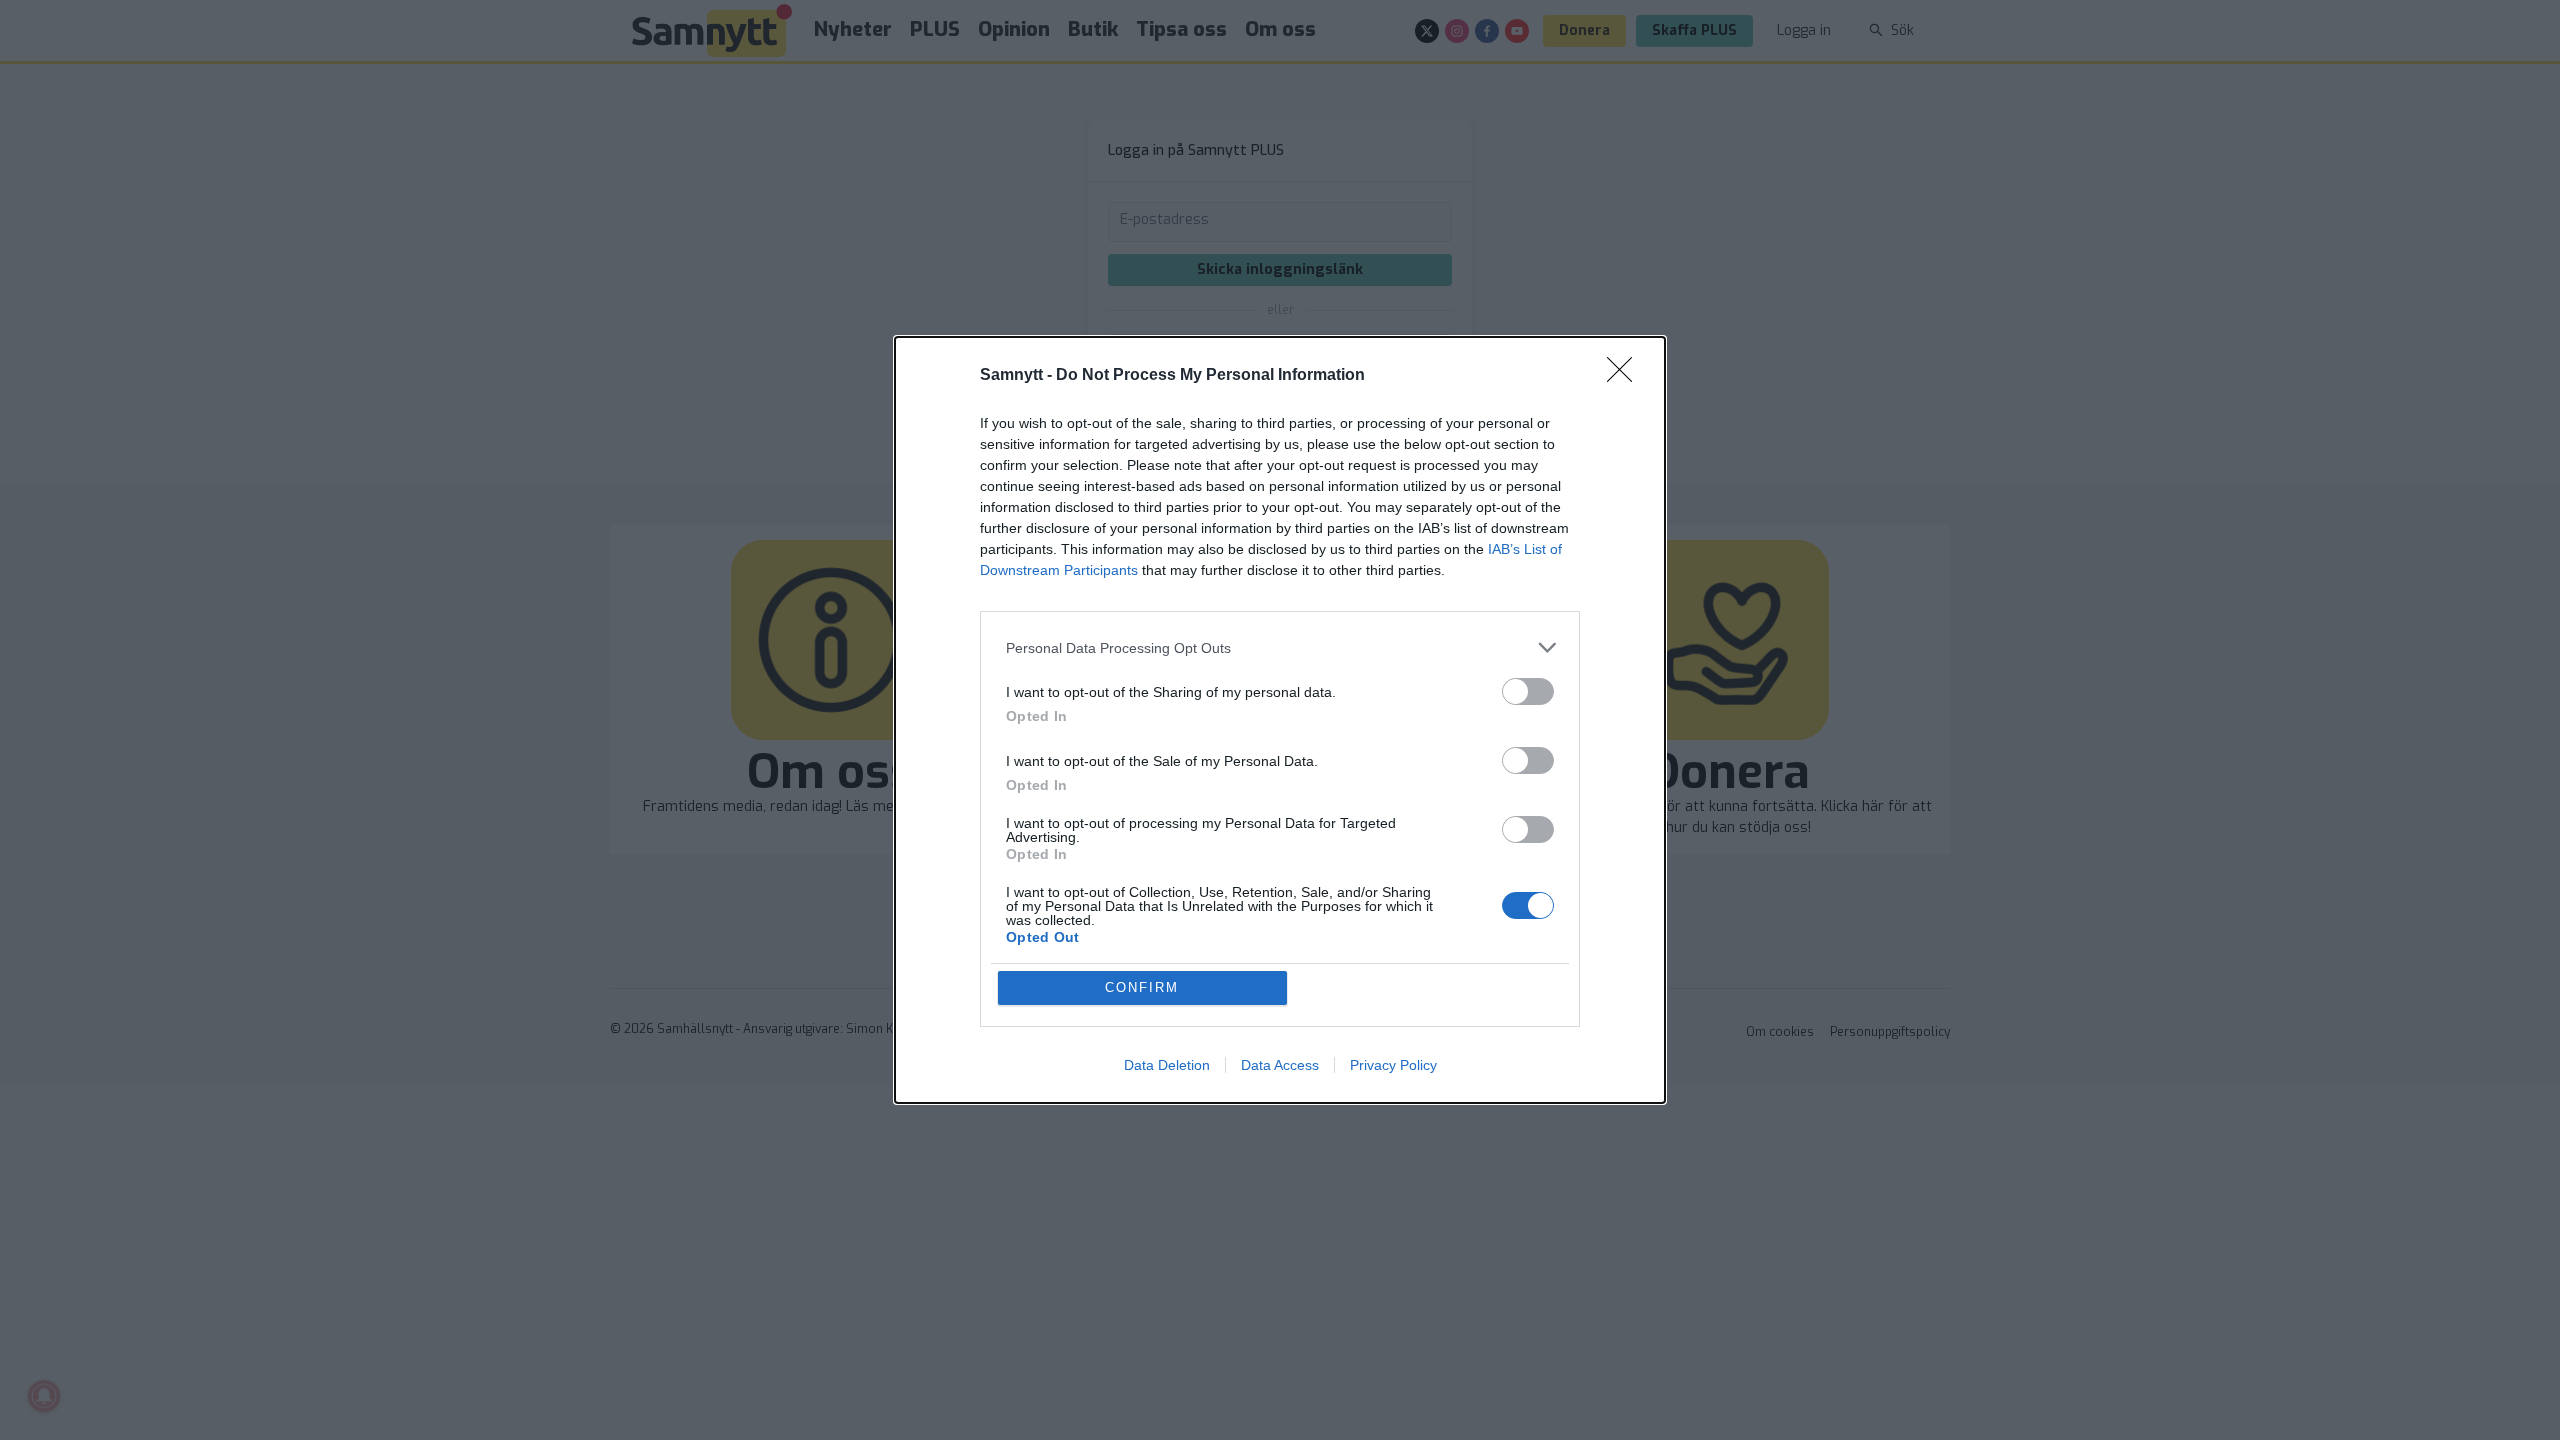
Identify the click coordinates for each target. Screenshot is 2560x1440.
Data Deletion (1167, 1065)
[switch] (1528, 691)
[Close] (1626, 376)
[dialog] (1280, 720)
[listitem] (1280, 647)
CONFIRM (1142, 987)
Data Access (1280, 1065)
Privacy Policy (1393, 1065)
